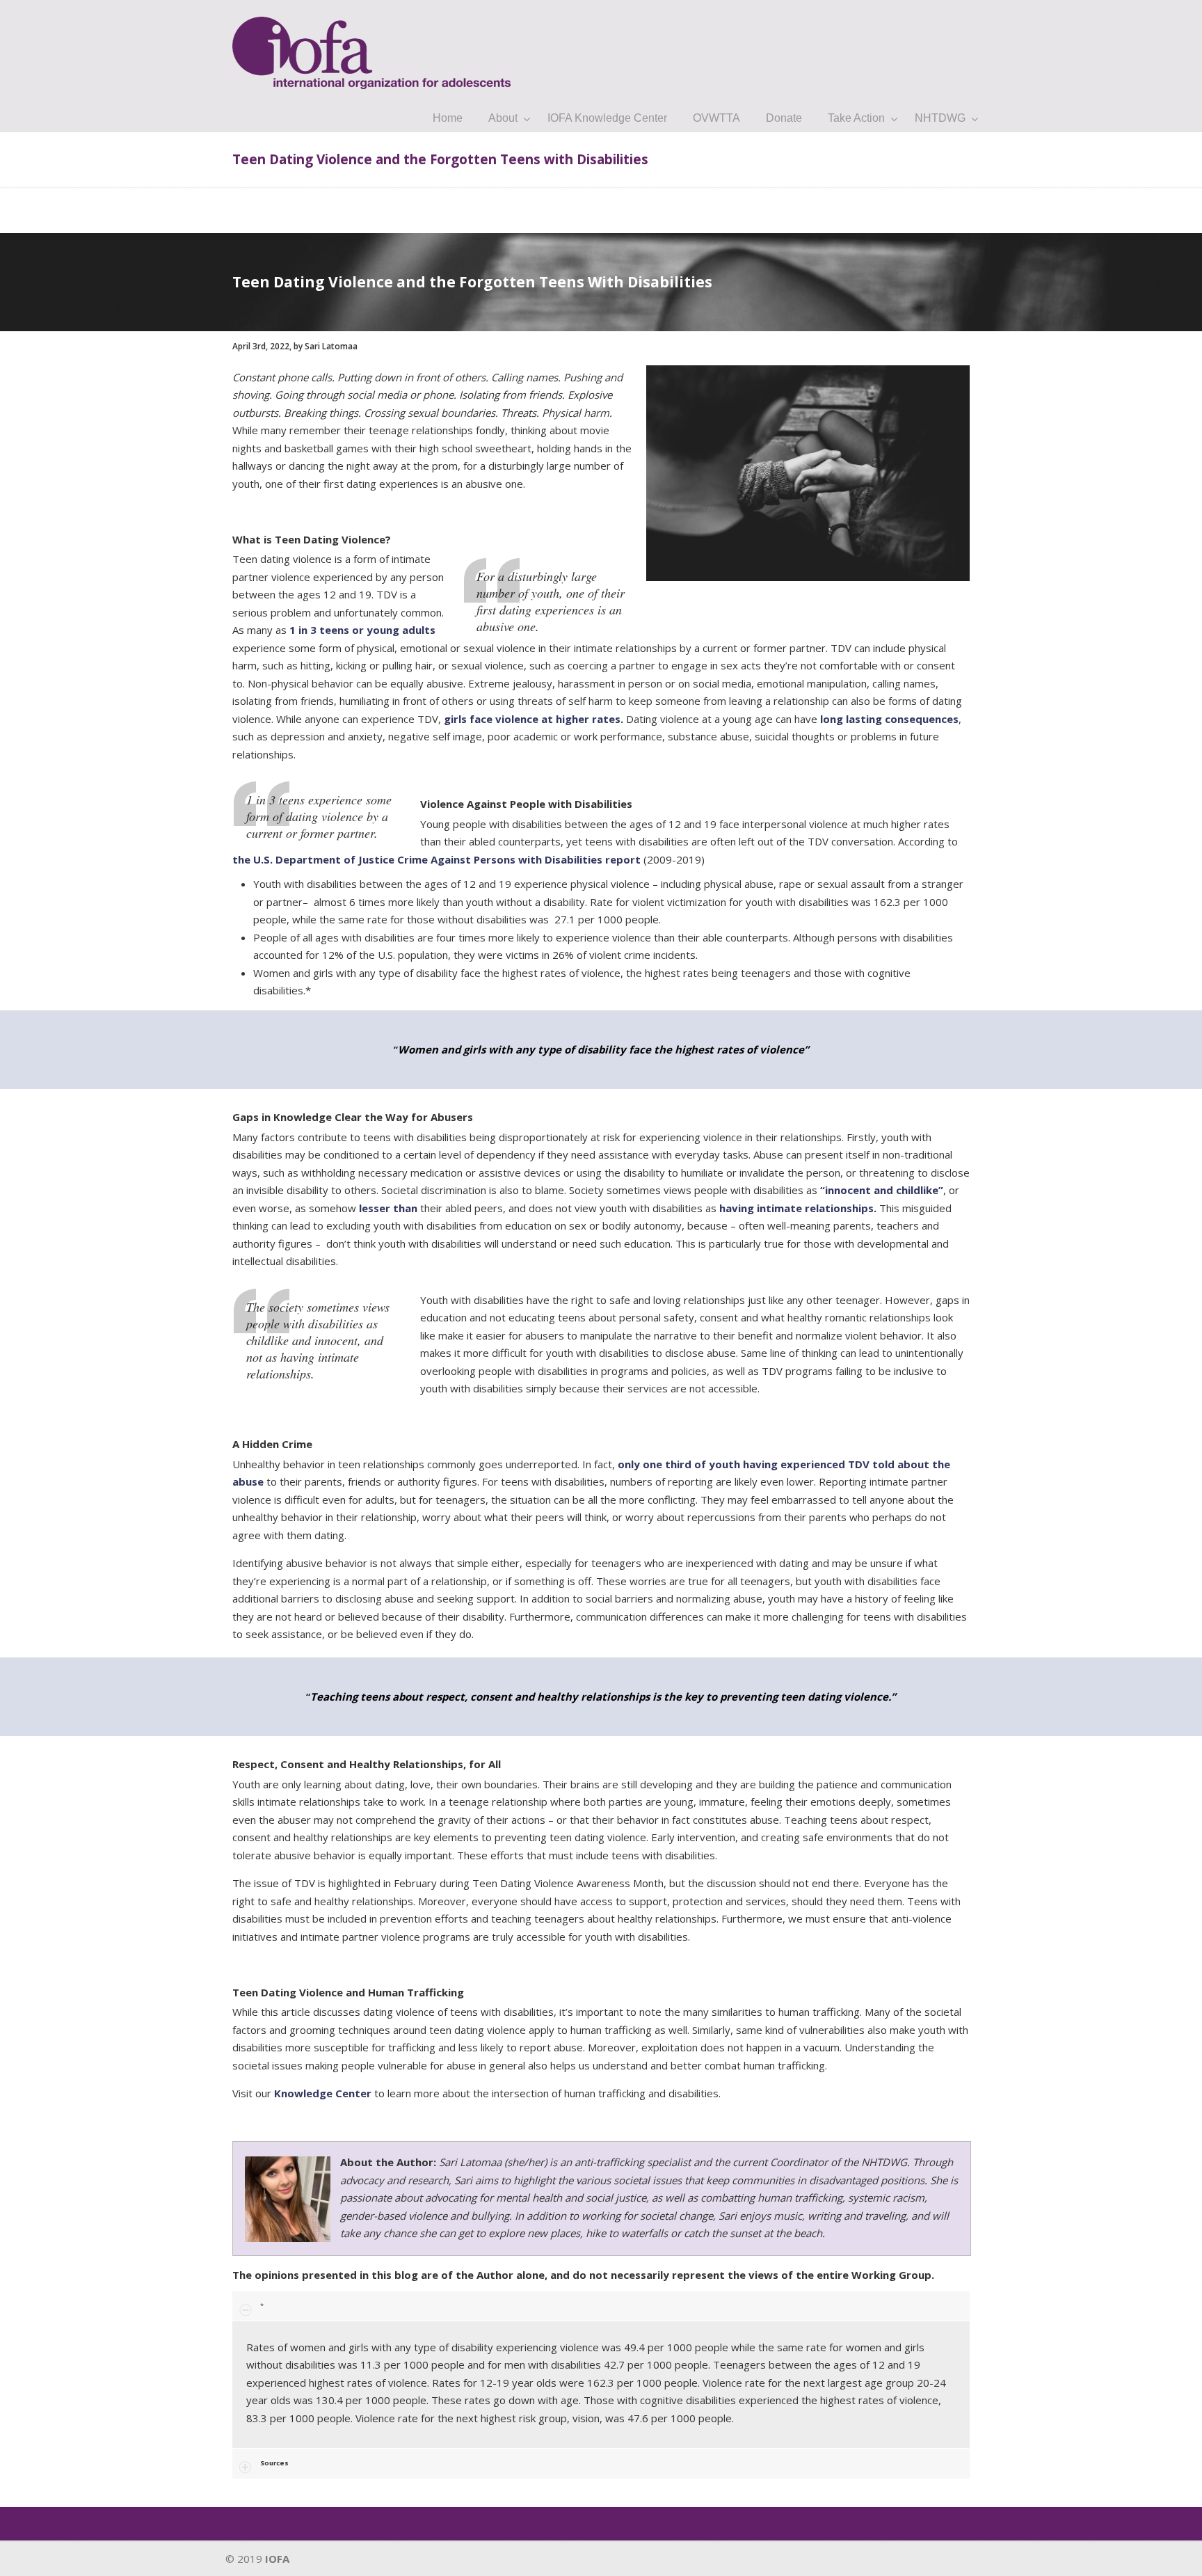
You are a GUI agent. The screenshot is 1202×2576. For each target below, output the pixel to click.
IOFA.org (371, 47)
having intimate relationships (796, 1208)
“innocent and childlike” (882, 1190)
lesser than (388, 1208)
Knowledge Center (323, 2093)
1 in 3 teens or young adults (362, 630)
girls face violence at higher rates (532, 719)
